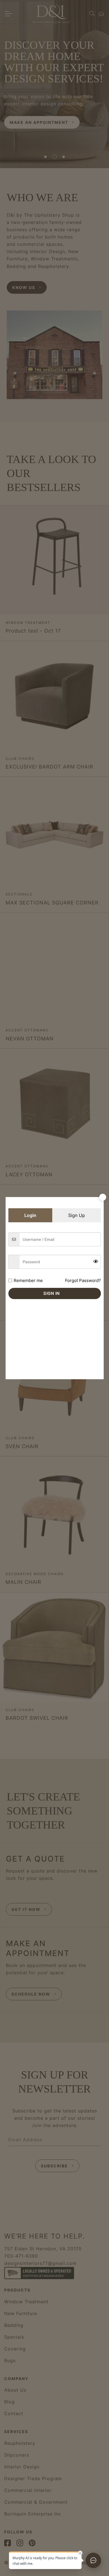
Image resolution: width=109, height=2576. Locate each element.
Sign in (52, 1293)
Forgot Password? (83, 1280)
